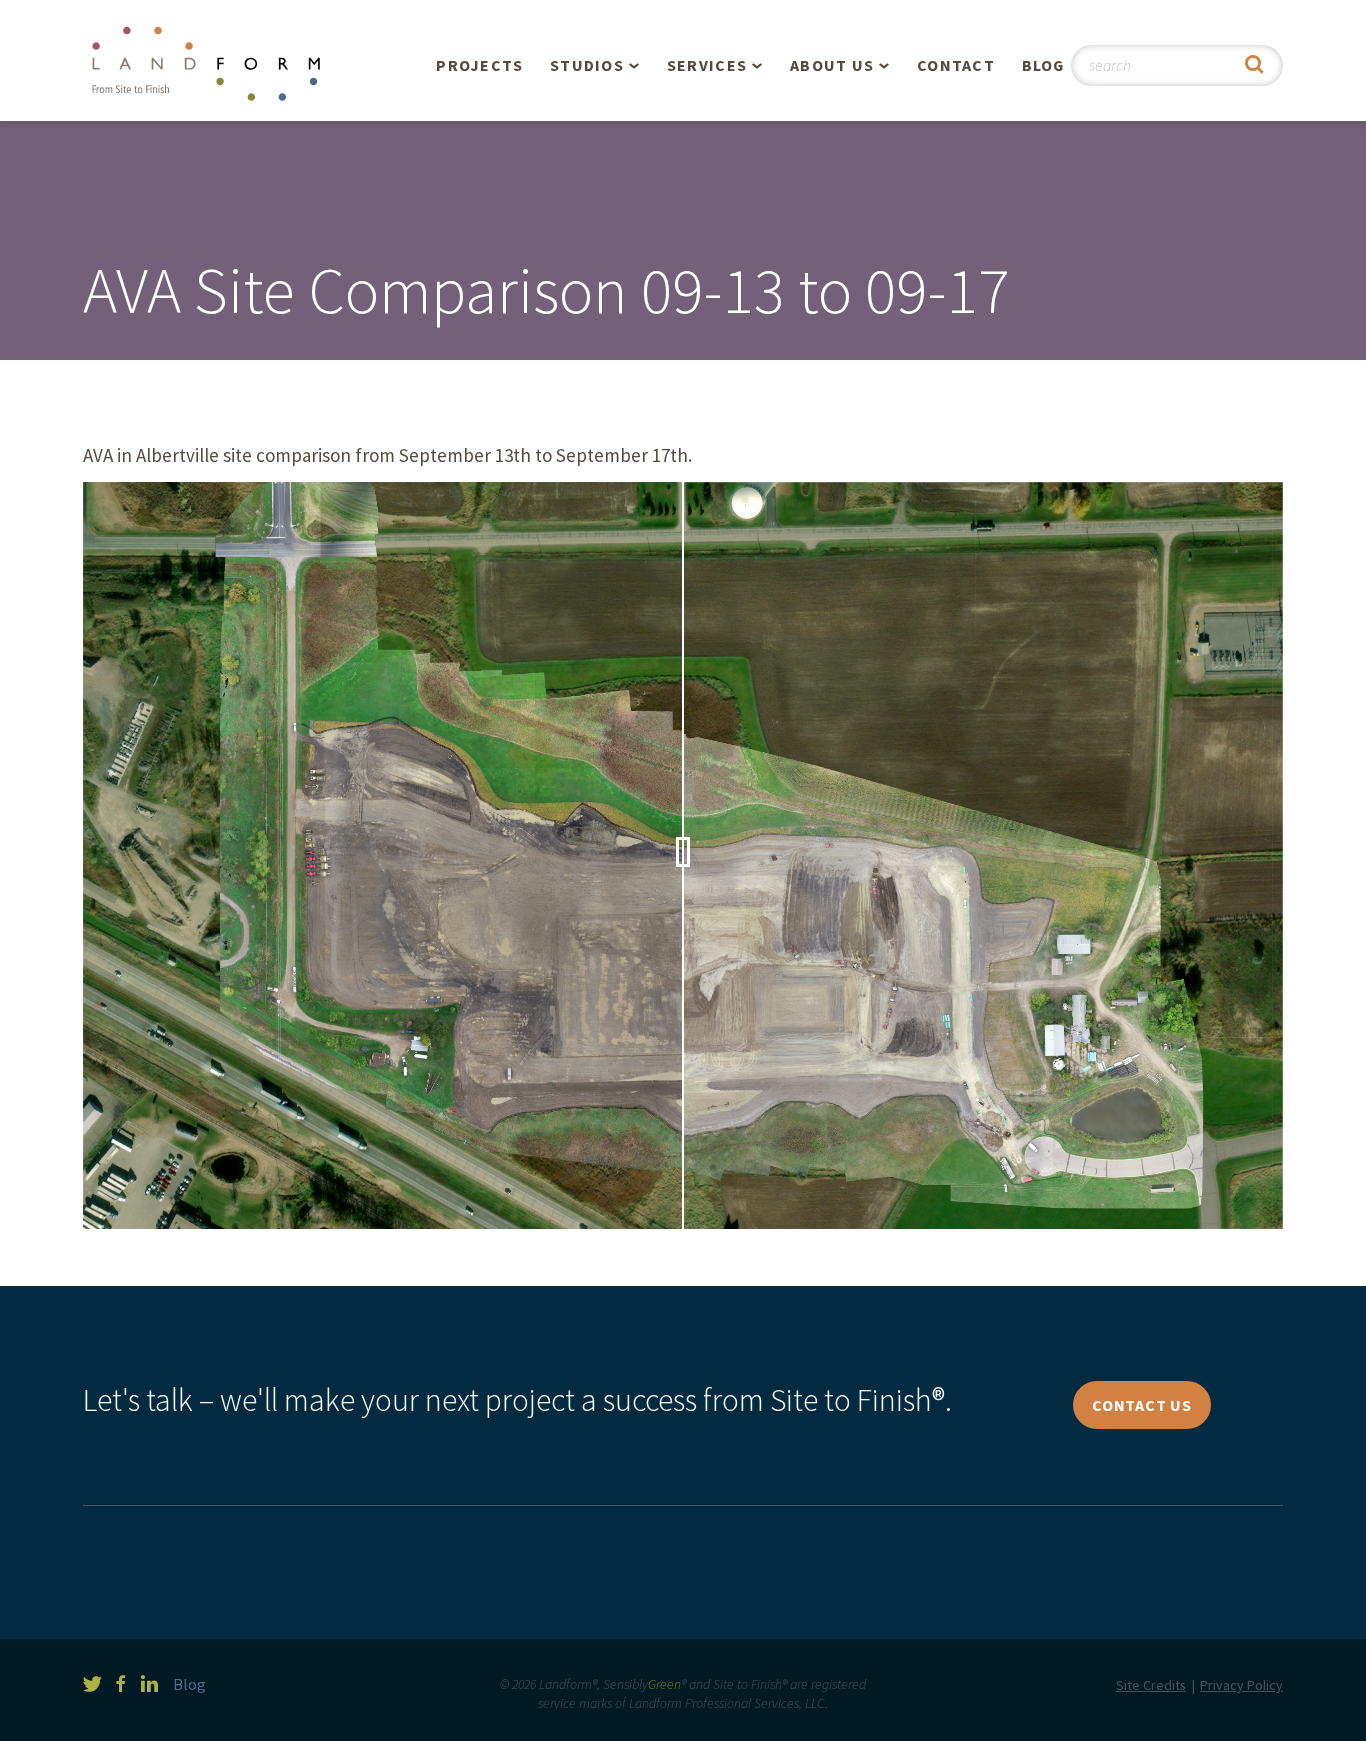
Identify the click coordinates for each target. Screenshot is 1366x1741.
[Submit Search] (1254, 65)
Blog (1043, 65)
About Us (832, 65)
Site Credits (1151, 1685)
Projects (479, 65)
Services (707, 65)
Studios (587, 65)
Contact (956, 65)
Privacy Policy (1241, 1685)
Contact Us (1142, 1405)
